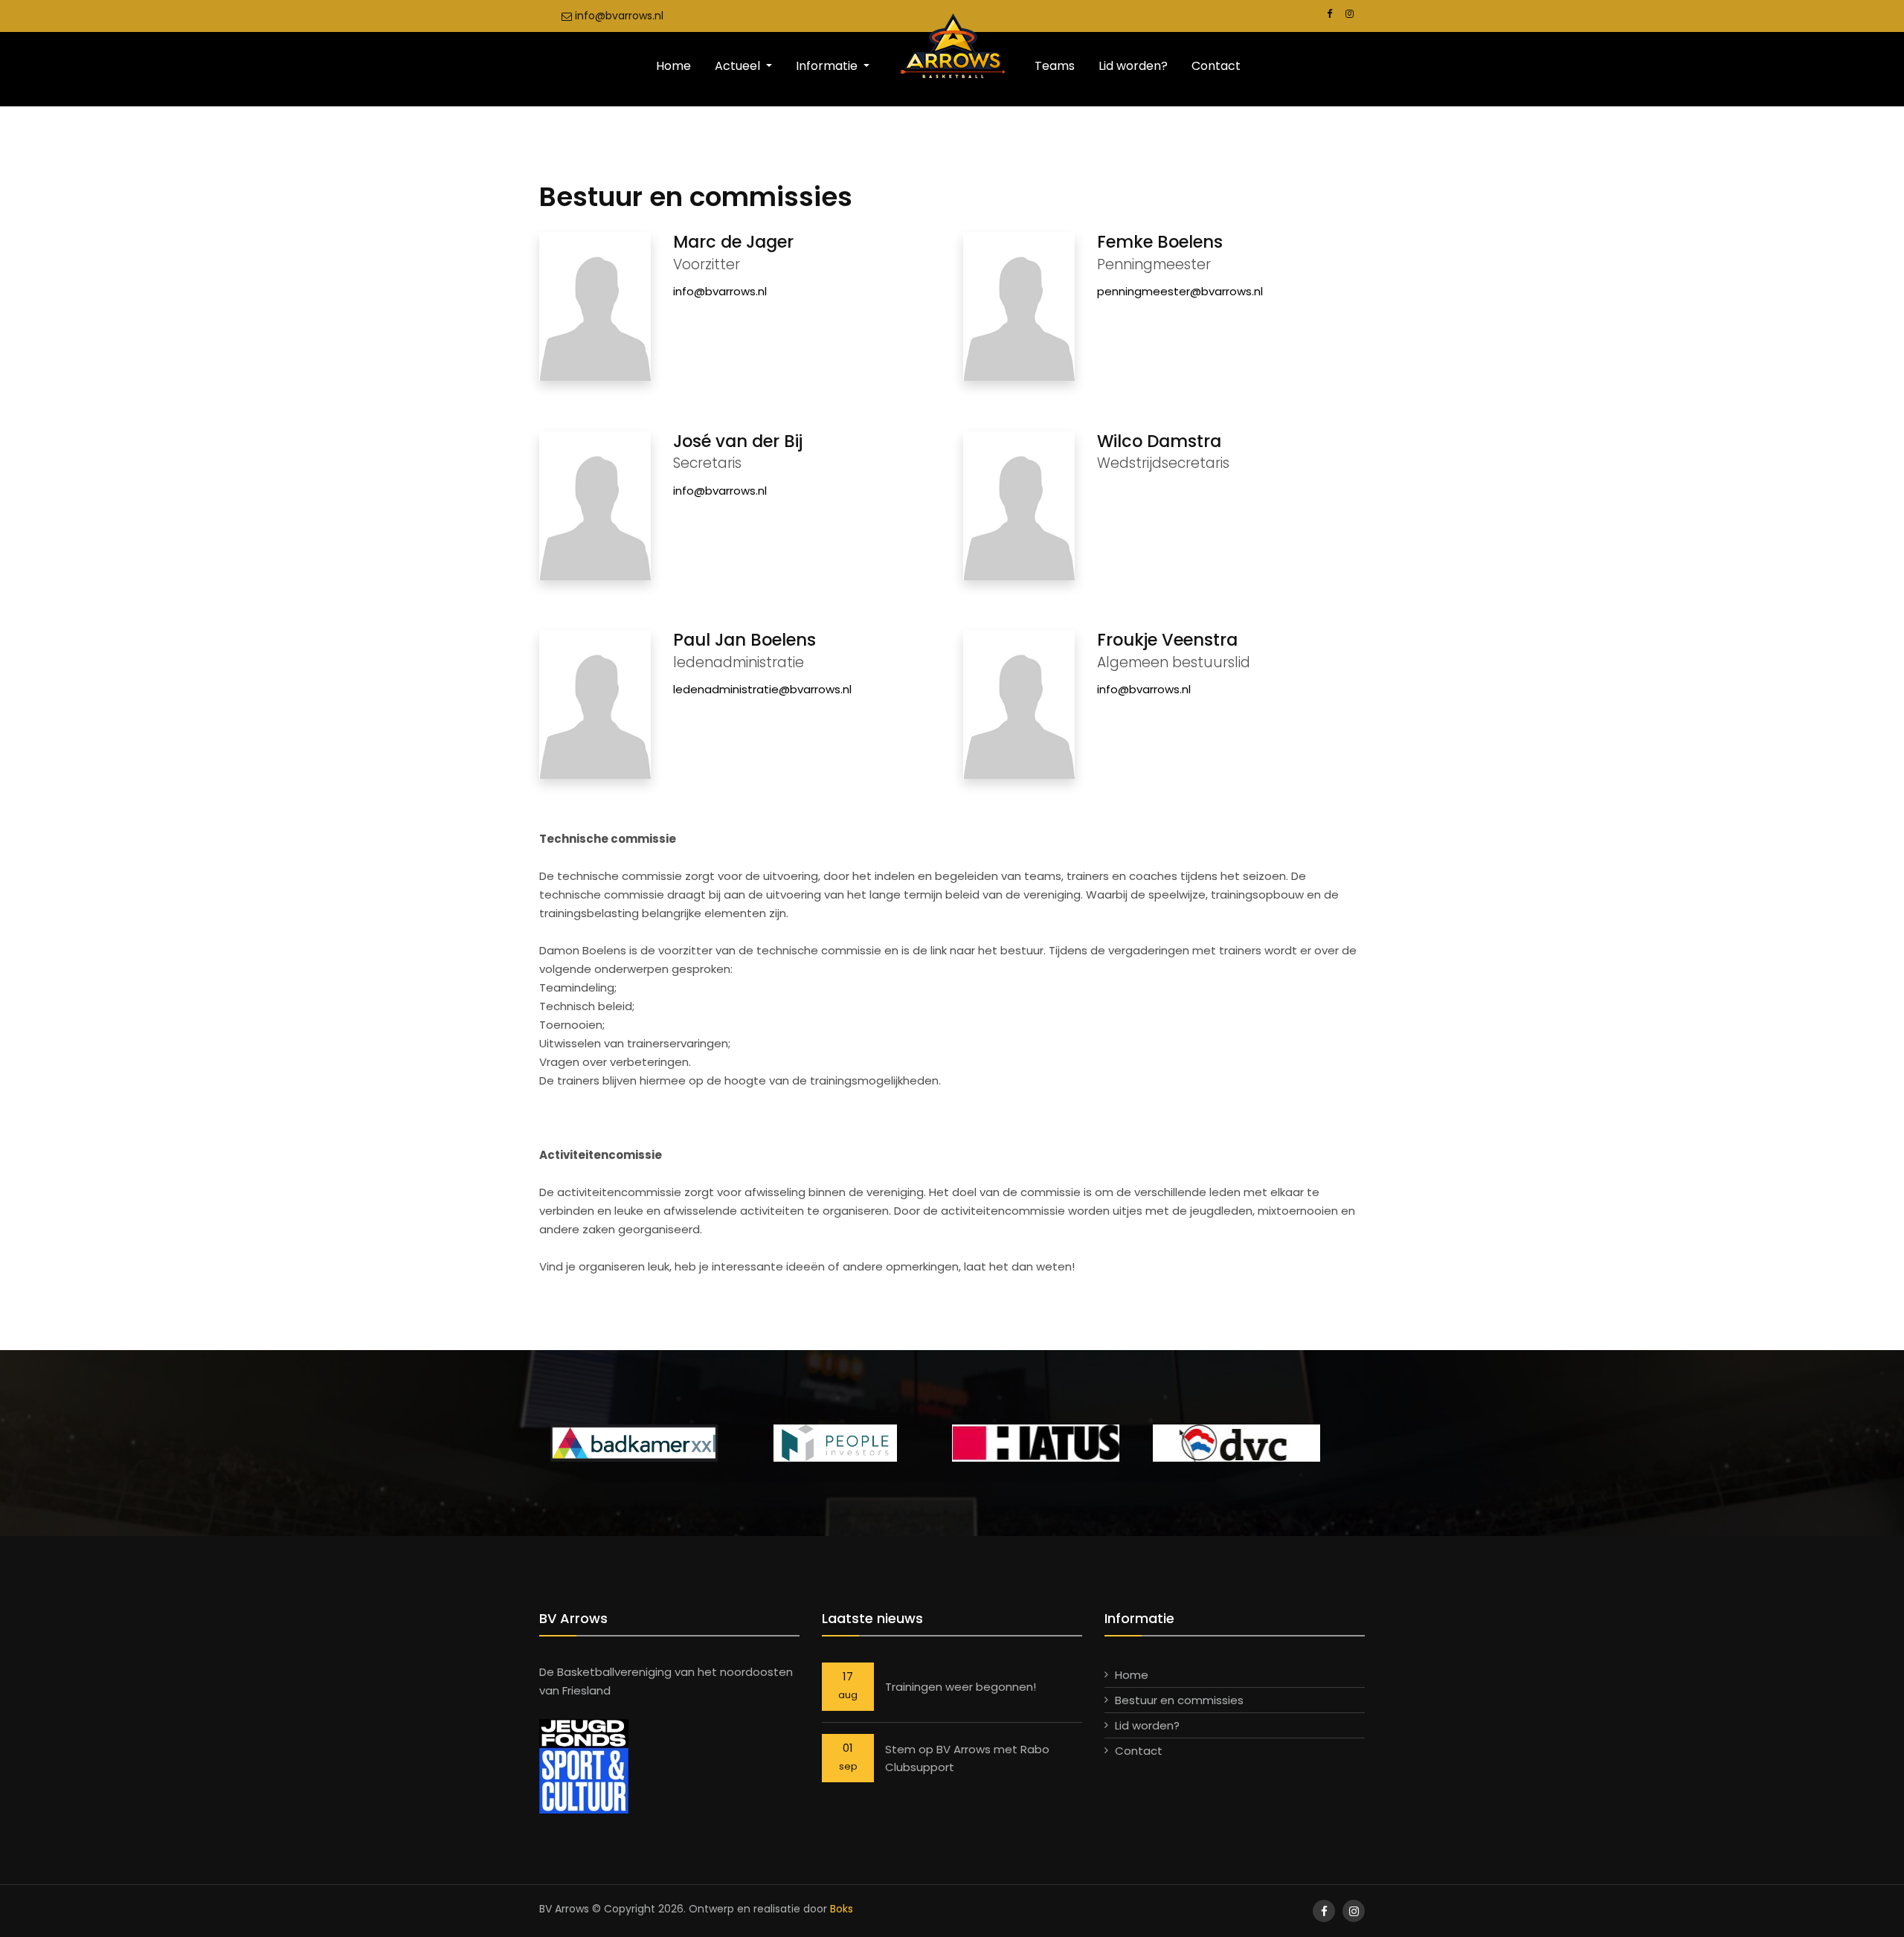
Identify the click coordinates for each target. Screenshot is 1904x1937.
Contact (1216, 66)
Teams (1055, 66)
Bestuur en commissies (1179, 1700)
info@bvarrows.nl (618, 16)
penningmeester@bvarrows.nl (1180, 291)
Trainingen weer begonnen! (961, 1687)
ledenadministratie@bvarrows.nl (762, 689)
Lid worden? (1133, 66)
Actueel (739, 66)
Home (673, 66)
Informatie (828, 66)
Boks (842, 1909)
